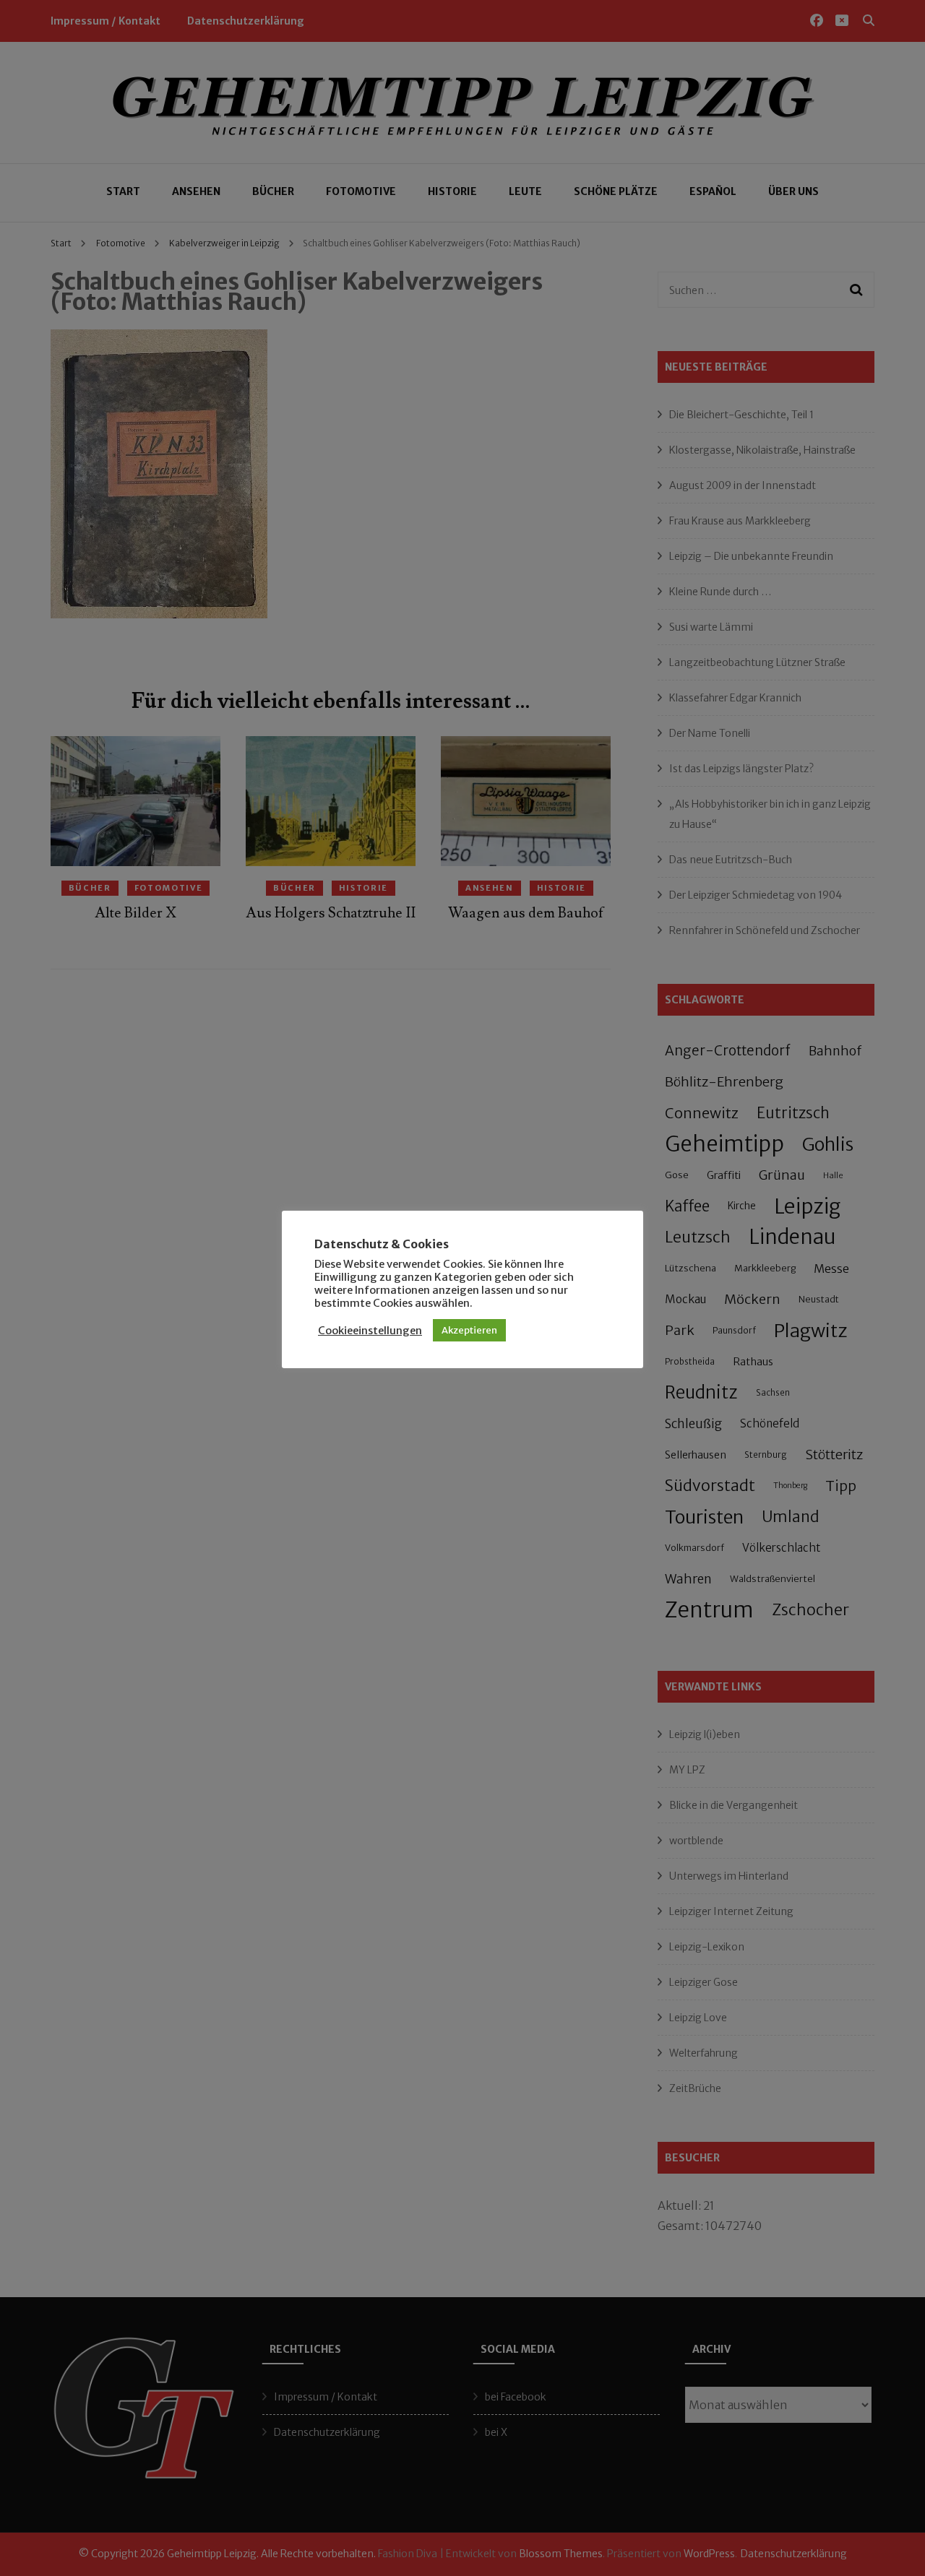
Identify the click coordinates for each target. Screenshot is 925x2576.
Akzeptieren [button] (469, 1330)
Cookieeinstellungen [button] (370, 1331)
